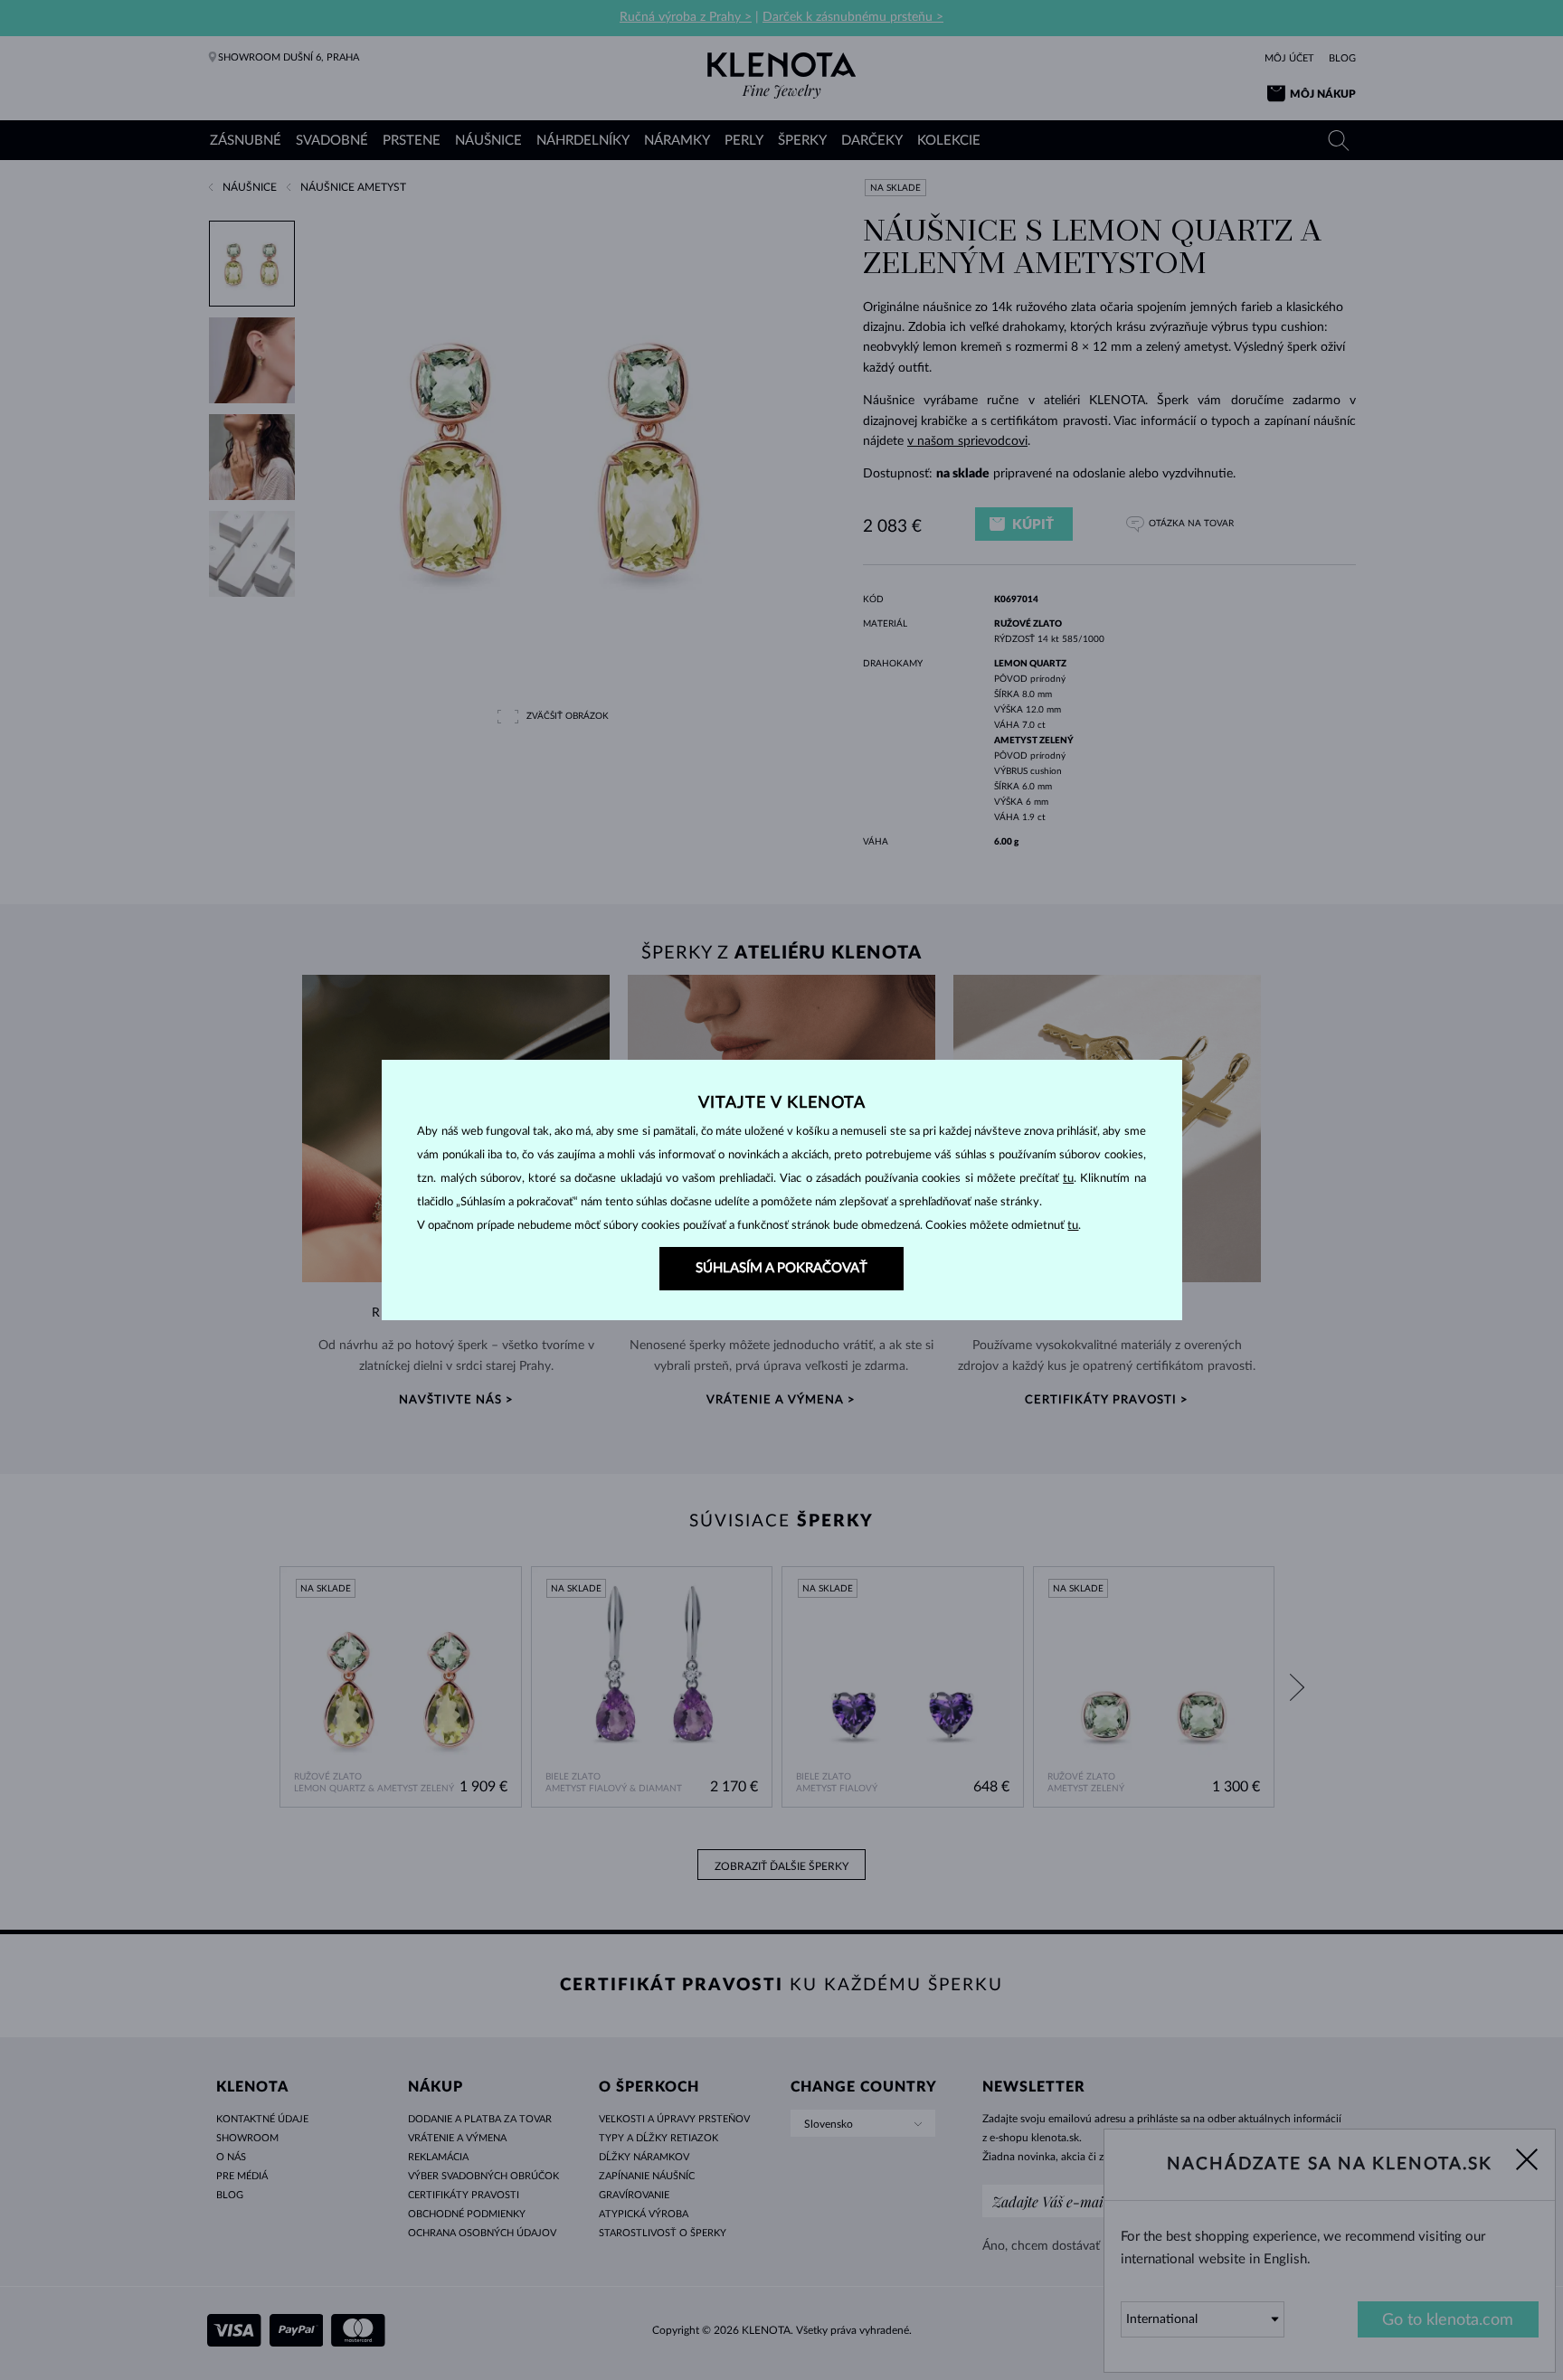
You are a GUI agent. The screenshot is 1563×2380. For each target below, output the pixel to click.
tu (1068, 1179)
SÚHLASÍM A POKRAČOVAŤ (781, 1268)
